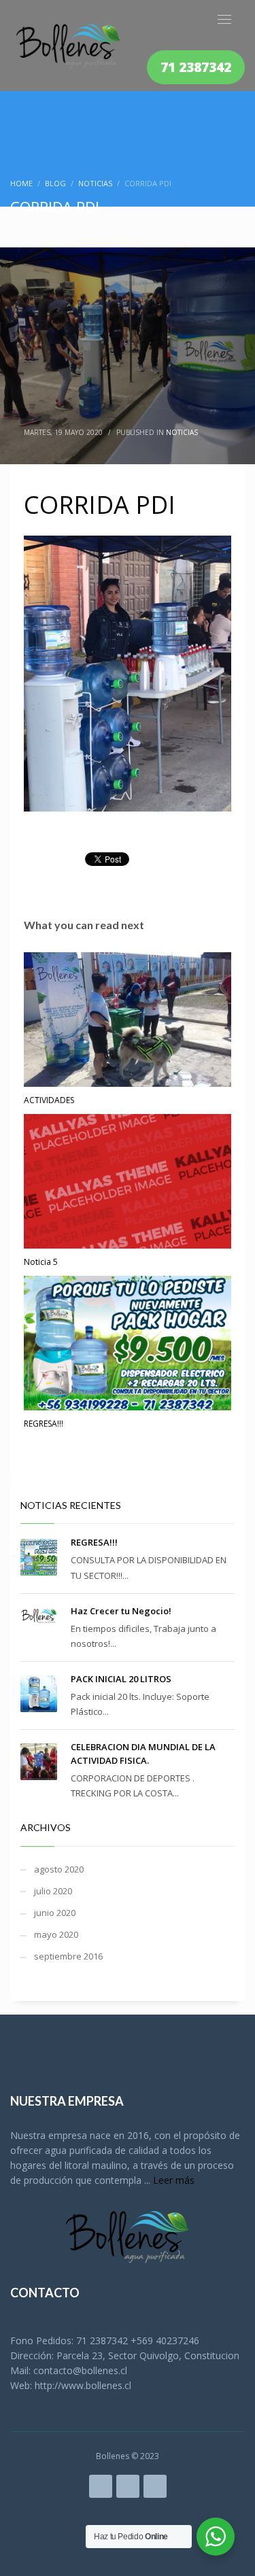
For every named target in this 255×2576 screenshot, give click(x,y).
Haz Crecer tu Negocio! (121, 1611)
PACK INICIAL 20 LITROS (121, 1679)
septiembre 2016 (68, 1956)
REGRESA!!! (44, 1424)
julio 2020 (53, 1891)
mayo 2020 (56, 1934)
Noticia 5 (41, 1262)
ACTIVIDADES (49, 1100)
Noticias (182, 432)
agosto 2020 (59, 1869)
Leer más (174, 2180)
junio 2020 (55, 1913)
